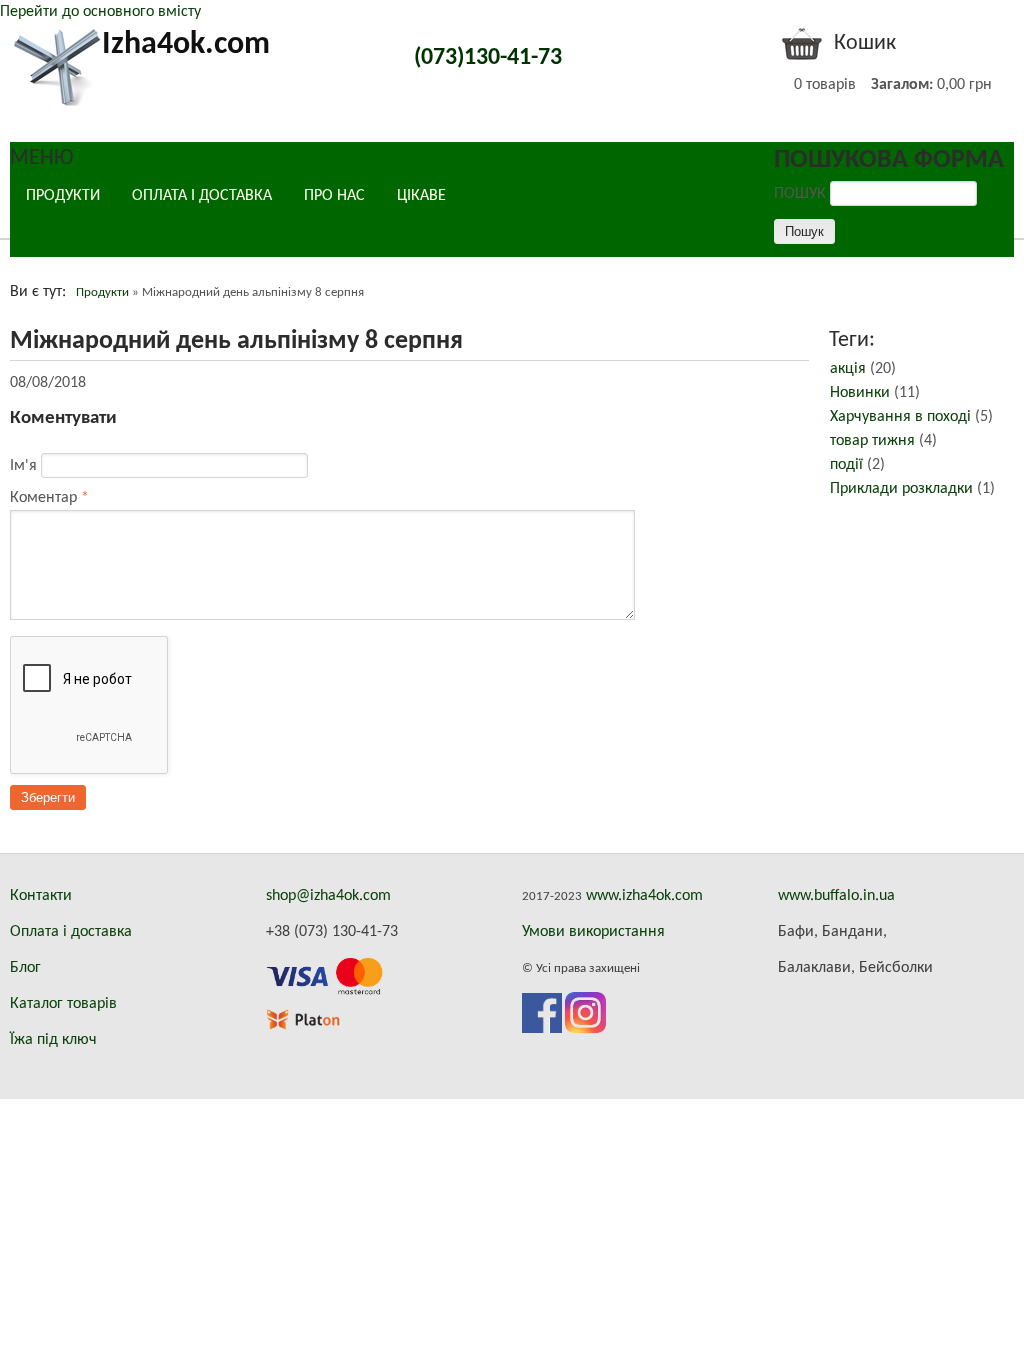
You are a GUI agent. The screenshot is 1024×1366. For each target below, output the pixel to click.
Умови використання (593, 932)
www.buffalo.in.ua (836, 896)
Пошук (802, 194)
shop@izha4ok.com (328, 896)
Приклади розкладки (901, 489)
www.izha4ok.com (644, 896)
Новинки (860, 393)
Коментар (49, 498)
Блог (25, 968)
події (846, 465)
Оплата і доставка (71, 932)
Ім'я (25, 466)
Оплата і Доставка (202, 196)
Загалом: (902, 85)
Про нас (334, 196)
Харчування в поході (900, 417)
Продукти (63, 196)
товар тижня (872, 441)
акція (848, 369)
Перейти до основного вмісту (100, 12)
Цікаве (421, 196)
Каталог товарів (63, 1004)
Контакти (41, 896)
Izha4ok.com (186, 45)
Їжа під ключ (53, 1040)
